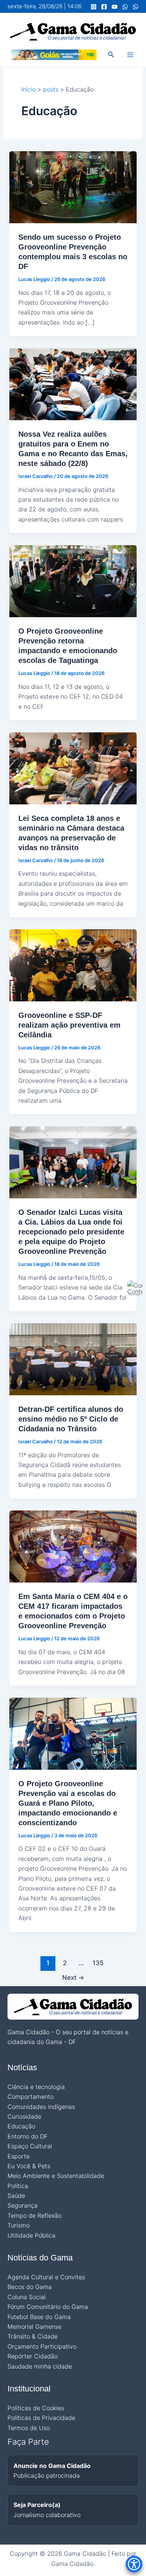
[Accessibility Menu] (134, 2564)
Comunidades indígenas (41, 2107)
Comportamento (31, 2097)
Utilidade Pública (31, 2235)
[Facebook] (104, 7)
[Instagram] (94, 7)
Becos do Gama (30, 2287)
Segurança (22, 2205)
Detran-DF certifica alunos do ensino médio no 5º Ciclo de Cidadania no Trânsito (71, 1419)
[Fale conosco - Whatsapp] (136, 7)
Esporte (19, 2156)
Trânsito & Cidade (33, 2336)
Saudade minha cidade (40, 2366)
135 (98, 1963)
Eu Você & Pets (29, 2166)
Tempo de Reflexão (34, 2215)
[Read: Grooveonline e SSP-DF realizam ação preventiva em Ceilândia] (73, 965)
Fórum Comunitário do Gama (48, 2307)
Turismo (19, 2225)
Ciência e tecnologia (36, 2087)
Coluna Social (27, 2297)
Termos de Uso (29, 2428)
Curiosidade (24, 2116)
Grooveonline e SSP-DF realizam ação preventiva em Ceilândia (69, 1025)
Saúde (16, 2196)
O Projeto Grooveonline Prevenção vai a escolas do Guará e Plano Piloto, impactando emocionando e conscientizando (68, 1803)
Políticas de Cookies (36, 2408)
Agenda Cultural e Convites (46, 2277)
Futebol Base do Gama (39, 2317)
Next (73, 1977)
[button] (111, 55)
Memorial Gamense (34, 2327)
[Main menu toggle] (130, 55)
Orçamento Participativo (42, 2346)
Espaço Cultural (30, 2146)
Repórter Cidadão (33, 2356)
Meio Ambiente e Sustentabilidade (56, 2176)
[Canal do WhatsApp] (125, 7)
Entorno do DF (28, 2136)
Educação (21, 2126)
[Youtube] (115, 7)
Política (18, 2186)
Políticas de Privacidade (41, 2418)
